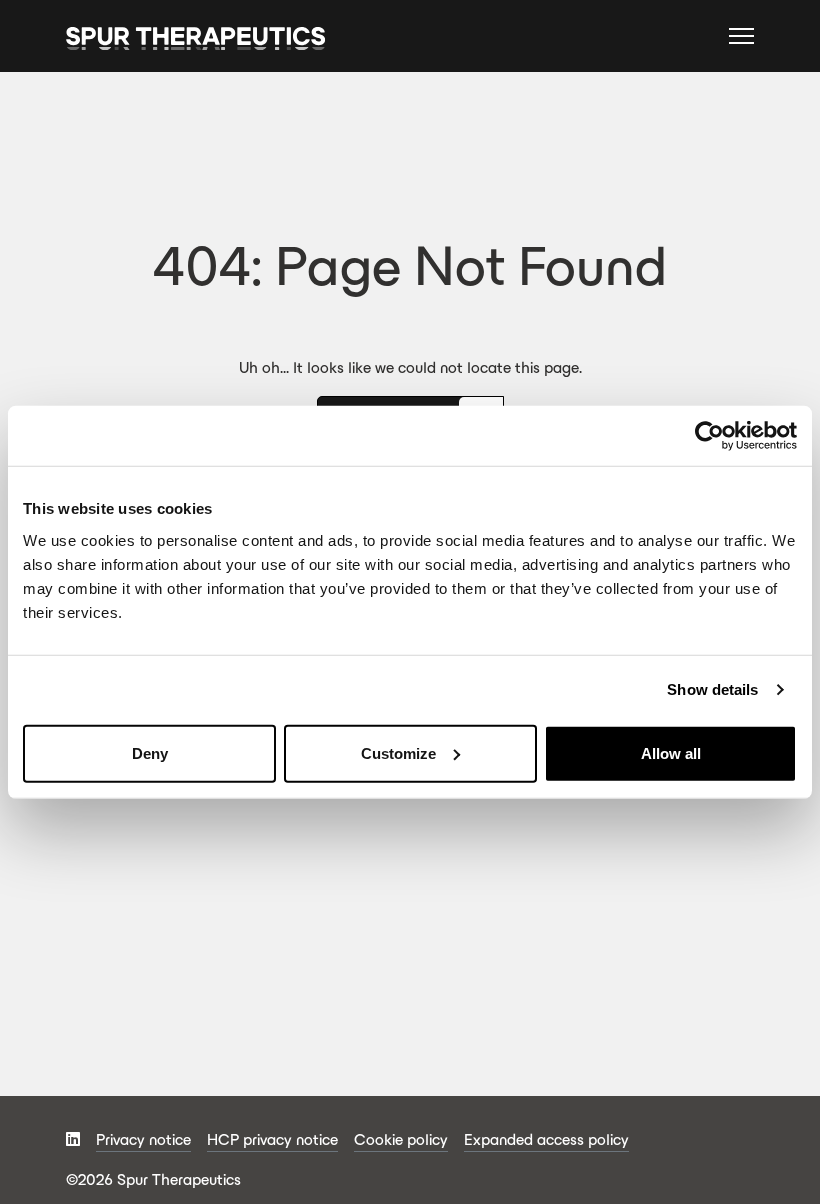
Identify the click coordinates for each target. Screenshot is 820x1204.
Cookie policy (401, 1139)
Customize (398, 752)
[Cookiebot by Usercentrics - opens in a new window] (709, 436)
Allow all (671, 752)
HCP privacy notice (272, 1139)
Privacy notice (143, 1139)
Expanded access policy (546, 1139)
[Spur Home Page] (196, 36)
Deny (150, 752)
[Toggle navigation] (741, 39)
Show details (712, 689)
